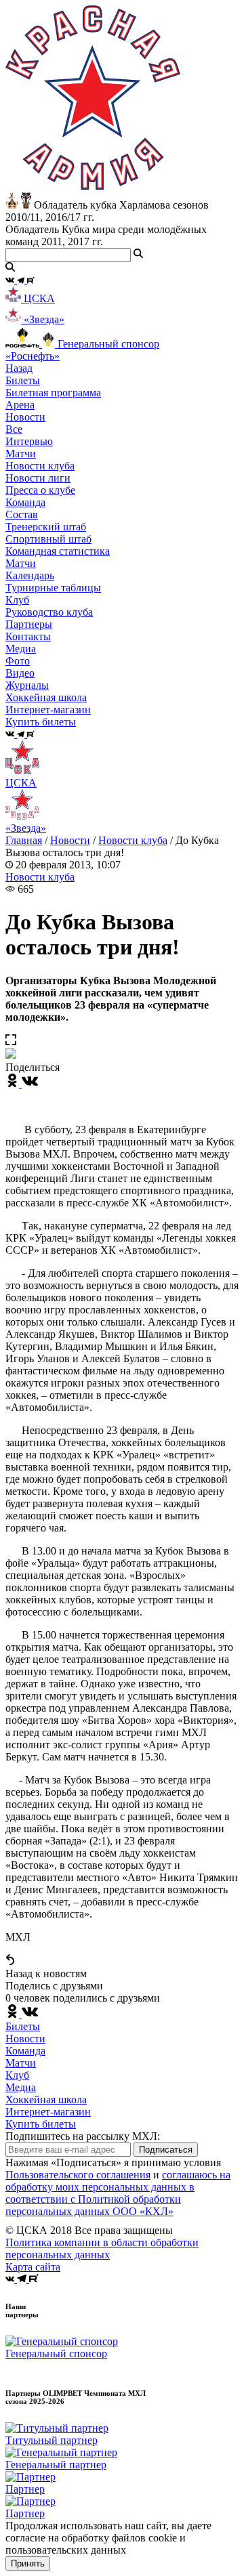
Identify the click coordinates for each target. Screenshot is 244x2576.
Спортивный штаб (48, 539)
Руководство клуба (49, 612)
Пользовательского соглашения (78, 2175)
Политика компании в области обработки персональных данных (102, 2248)
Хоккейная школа (46, 2099)
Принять (28, 2563)
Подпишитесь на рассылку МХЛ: (83, 2136)
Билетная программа (53, 393)
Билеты (23, 2026)
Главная (24, 840)
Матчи (21, 453)
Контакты (28, 636)
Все (14, 429)
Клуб (17, 2075)
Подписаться (166, 2150)
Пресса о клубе (40, 490)
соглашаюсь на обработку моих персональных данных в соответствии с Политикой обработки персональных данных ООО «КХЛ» (118, 2193)
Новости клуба (40, 466)
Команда (25, 2051)
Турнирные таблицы (53, 588)
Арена (20, 405)
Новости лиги (38, 478)
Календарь (30, 575)
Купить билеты (41, 2124)
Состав (22, 514)
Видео (20, 673)
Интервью (29, 441)
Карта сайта (33, 2267)
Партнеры (29, 624)
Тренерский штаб (46, 527)
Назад (19, 368)
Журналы (27, 685)
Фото (18, 661)
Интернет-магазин (48, 2112)
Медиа (21, 2087)
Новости (70, 840)
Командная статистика (58, 551)
